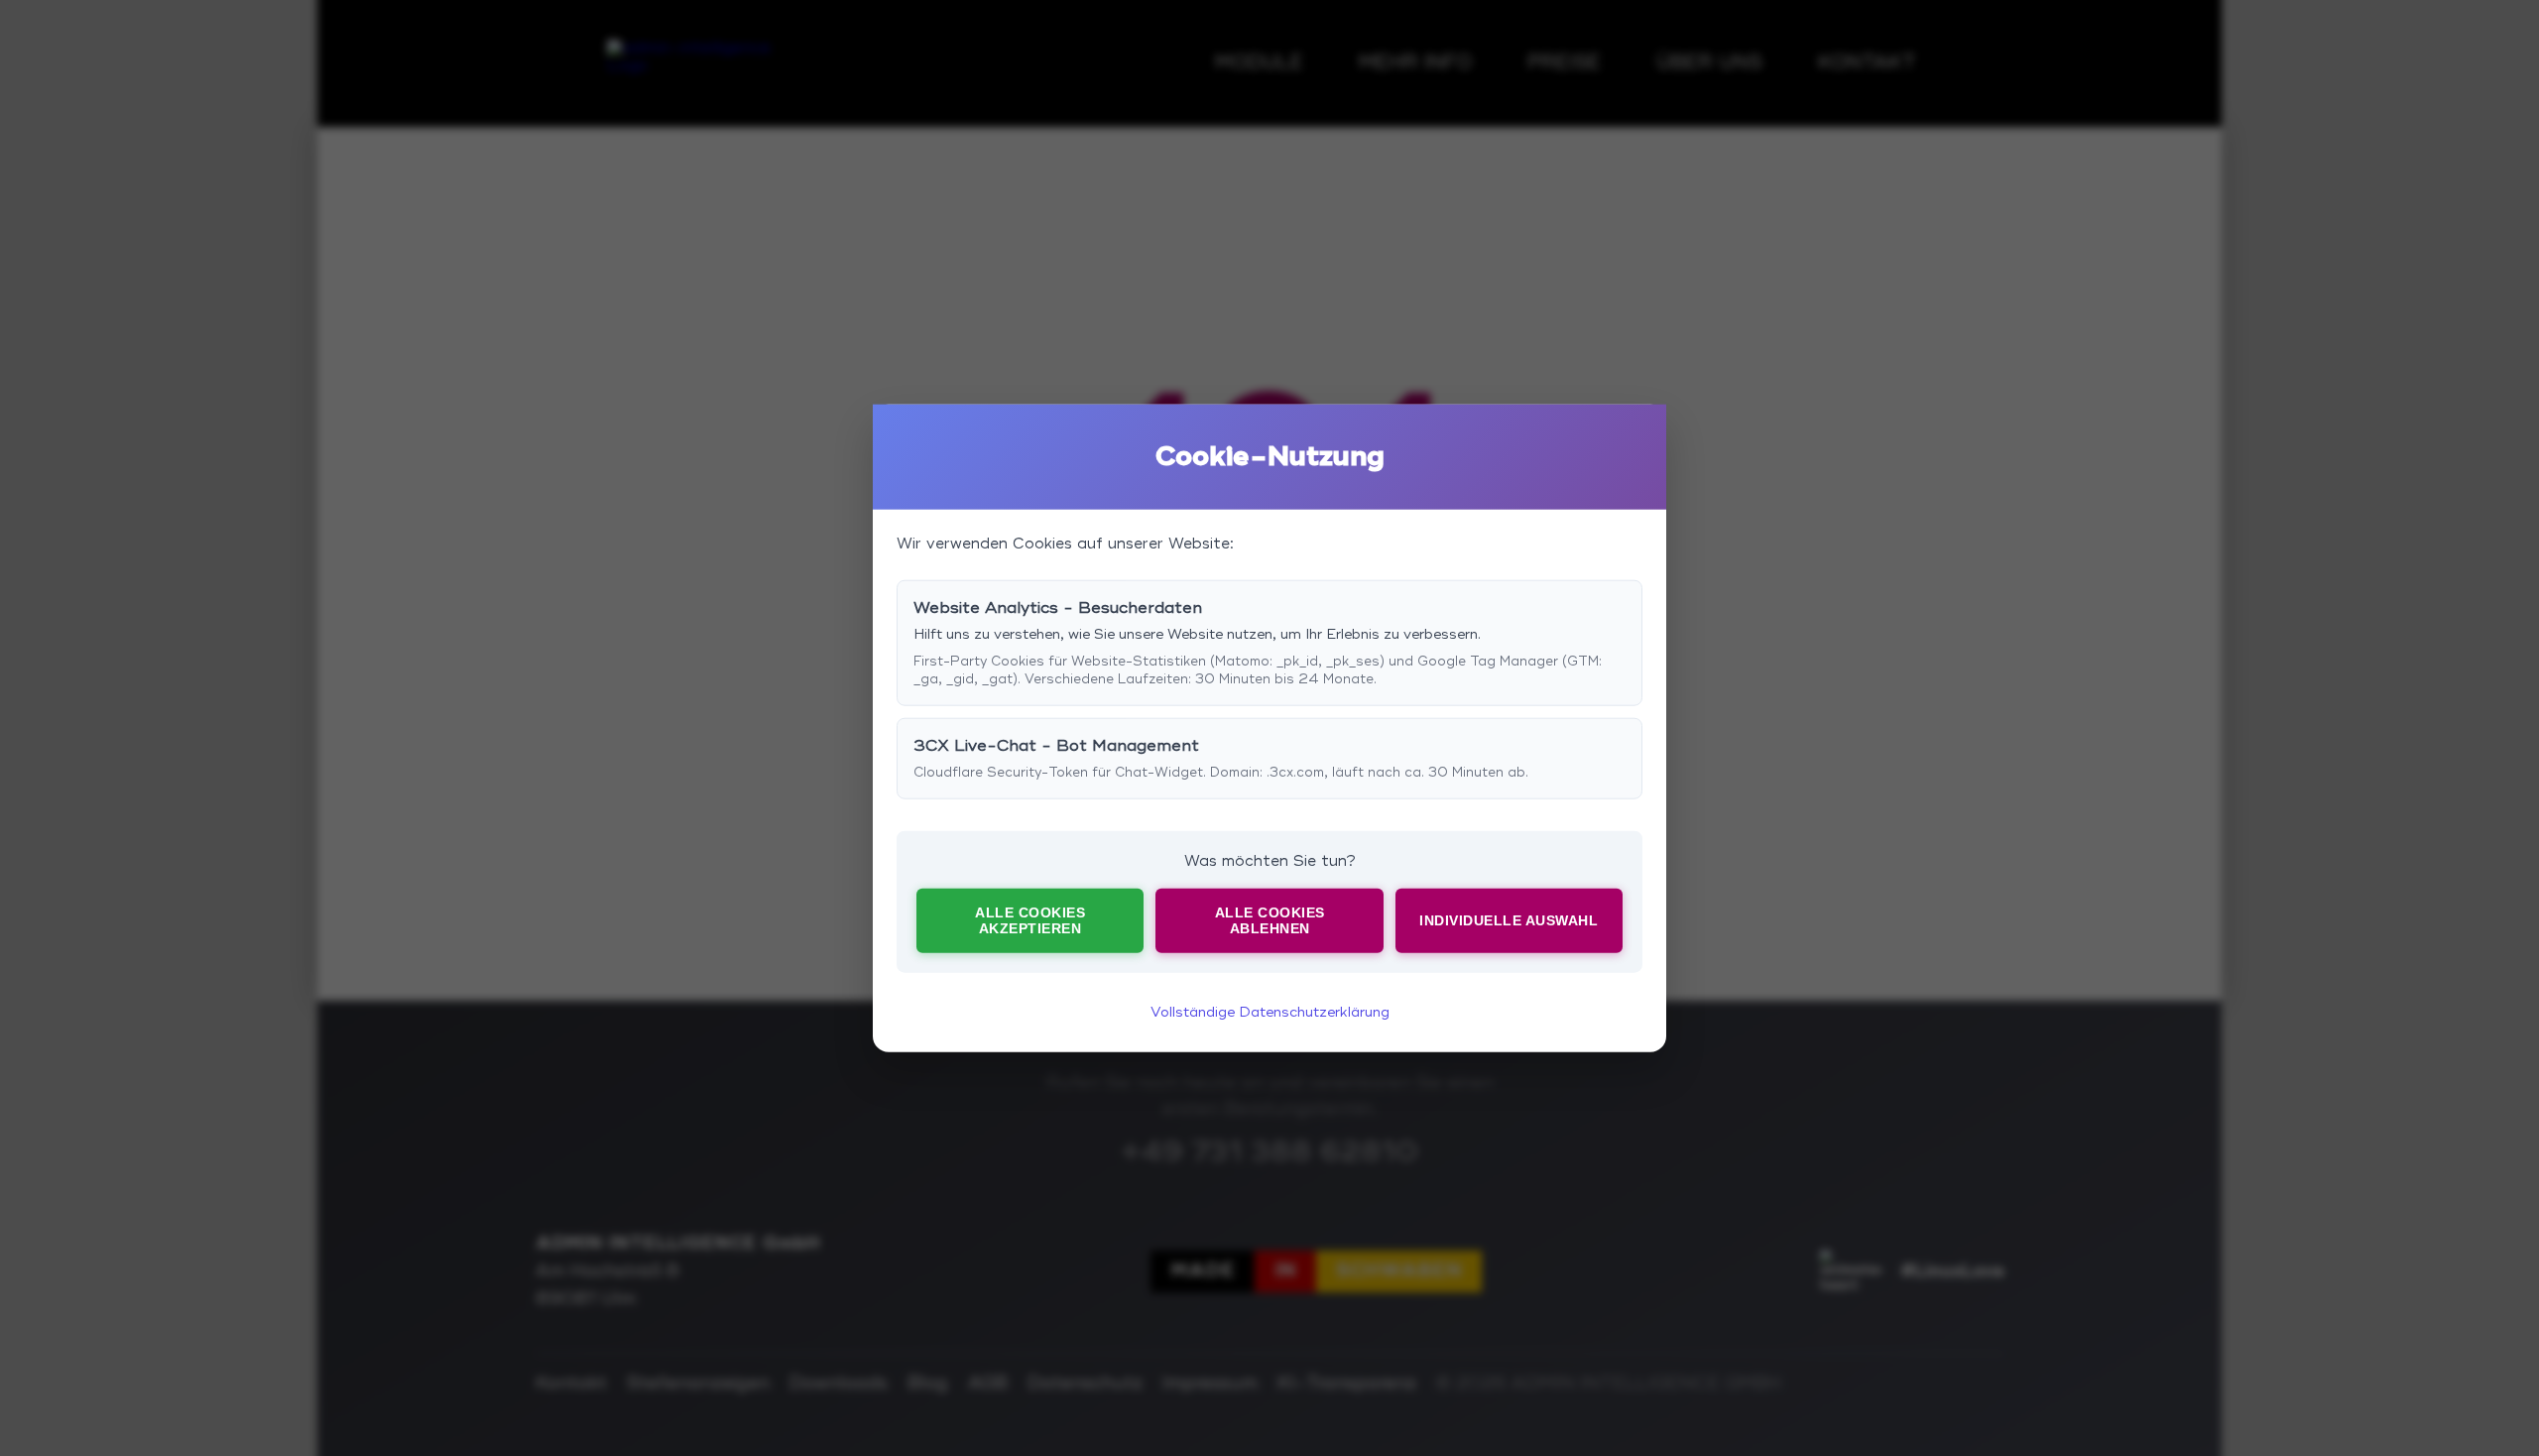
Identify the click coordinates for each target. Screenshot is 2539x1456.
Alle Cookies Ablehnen (1270, 920)
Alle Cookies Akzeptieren (1030, 920)
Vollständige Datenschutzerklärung (1270, 1012)
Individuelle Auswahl (1509, 920)
